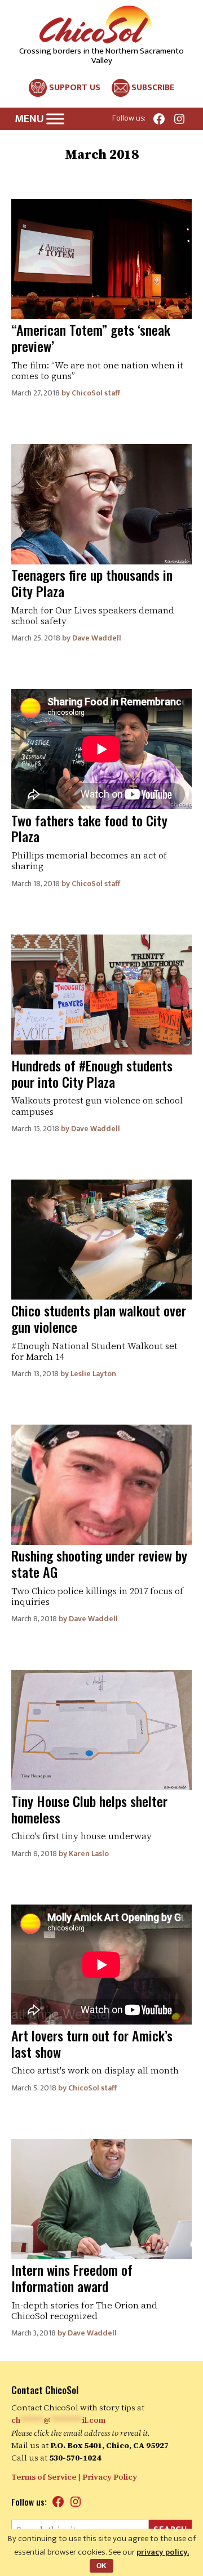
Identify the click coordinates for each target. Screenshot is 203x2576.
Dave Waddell (97, 638)
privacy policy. (163, 2552)
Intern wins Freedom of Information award (72, 2278)
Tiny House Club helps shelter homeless (89, 1809)
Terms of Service (44, 2477)
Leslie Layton (93, 1374)
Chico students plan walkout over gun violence (99, 1318)
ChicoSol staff (96, 393)
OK (101, 2566)
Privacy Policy (110, 2477)
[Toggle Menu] (55, 119)
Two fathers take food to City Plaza (89, 828)
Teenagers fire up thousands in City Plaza (92, 583)
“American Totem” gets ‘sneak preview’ (91, 338)
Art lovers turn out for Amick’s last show (92, 2043)
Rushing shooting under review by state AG (99, 1563)
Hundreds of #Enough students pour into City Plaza (92, 1073)
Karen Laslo (89, 1854)
